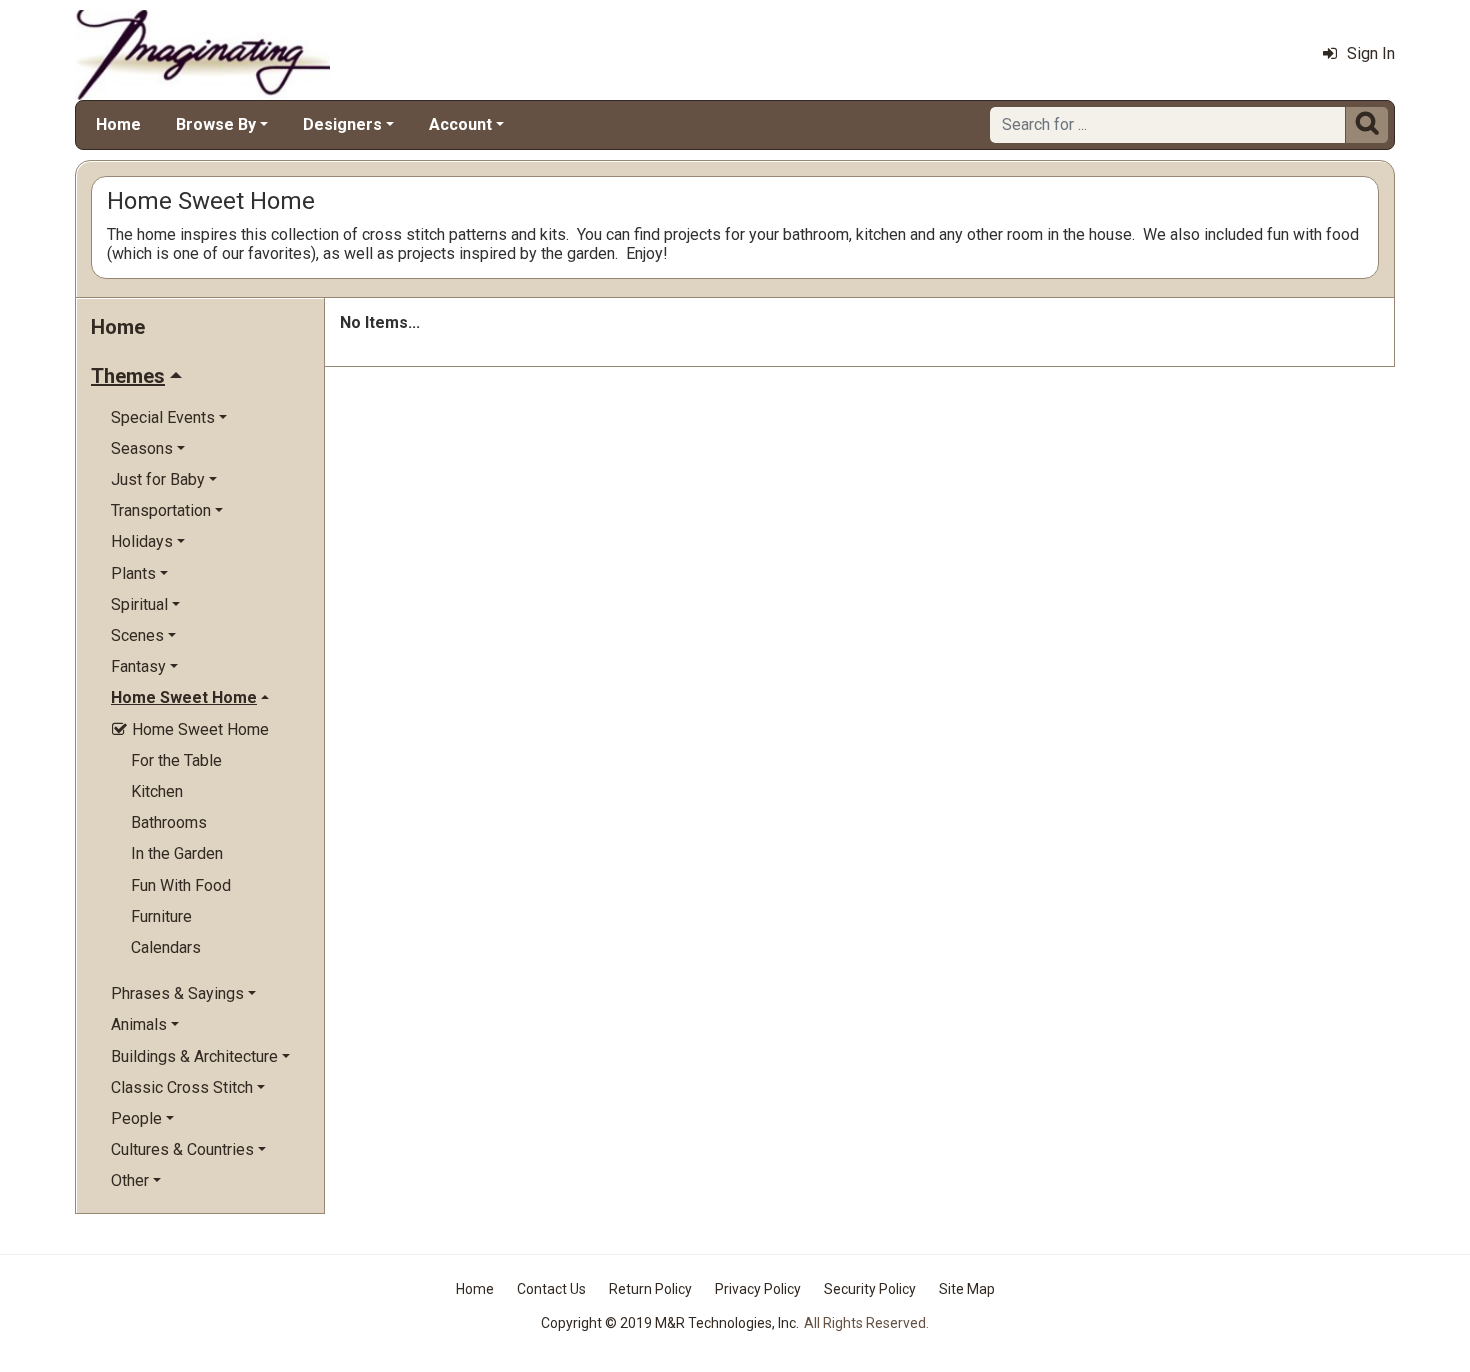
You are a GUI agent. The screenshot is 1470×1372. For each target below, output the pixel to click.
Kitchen (157, 791)
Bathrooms (169, 822)
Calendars (166, 947)
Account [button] (460, 124)
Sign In (1371, 53)
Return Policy (650, 1289)
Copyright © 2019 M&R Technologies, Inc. (670, 1323)
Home (118, 124)
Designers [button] (342, 124)
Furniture (161, 916)
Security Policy (870, 1289)
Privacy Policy (758, 1289)
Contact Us (551, 1289)
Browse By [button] (216, 124)
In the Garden (177, 853)
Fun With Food (181, 885)
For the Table (176, 760)
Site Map (967, 1289)
